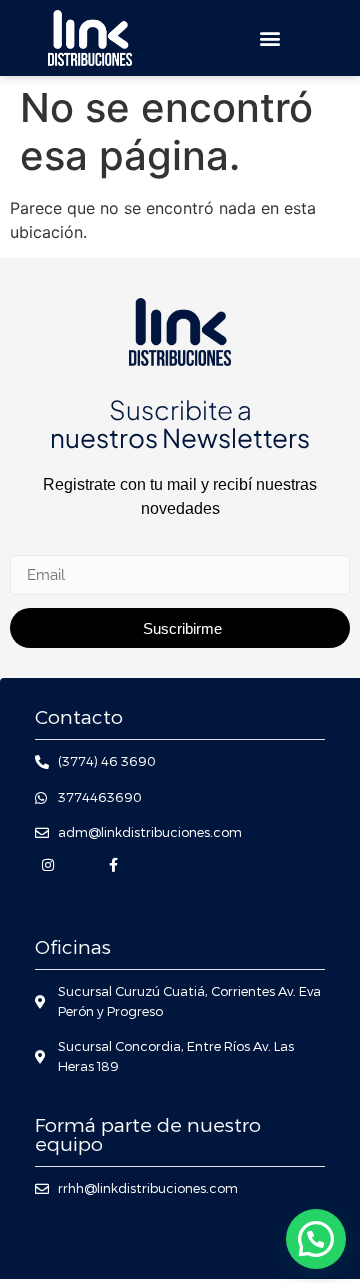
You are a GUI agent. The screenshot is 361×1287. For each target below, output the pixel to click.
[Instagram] (47, 865)
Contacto (79, 717)
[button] (270, 37)
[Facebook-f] (113, 865)
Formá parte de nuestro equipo (148, 1135)
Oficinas (73, 947)
